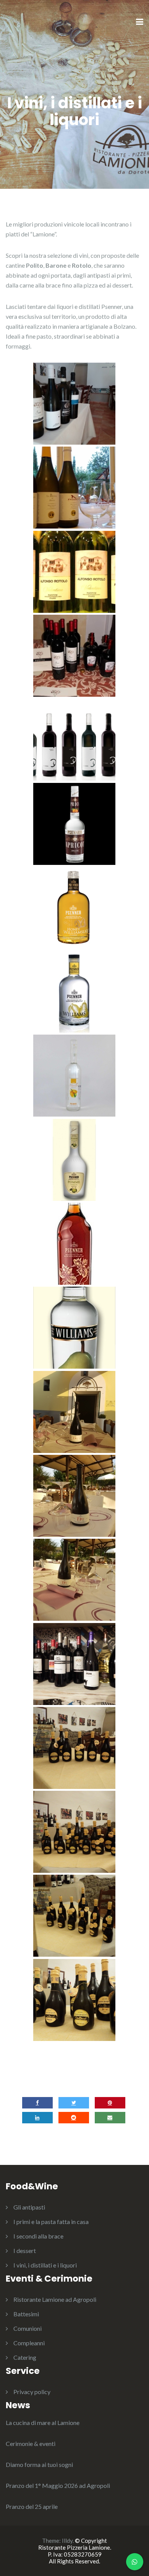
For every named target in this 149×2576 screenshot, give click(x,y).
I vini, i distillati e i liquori (45, 2265)
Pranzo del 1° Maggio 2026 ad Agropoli (58, 2485)
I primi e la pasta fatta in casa (51, 2222)
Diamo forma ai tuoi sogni (39, 2464)
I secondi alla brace (38, 2236)
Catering (25, 2357)
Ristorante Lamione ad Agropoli (55, 2299)
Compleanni (29, 2343)
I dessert (25, 2251)
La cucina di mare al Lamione (43, 2423)
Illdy (67, 2541)
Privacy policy (32, 2392)
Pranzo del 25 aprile (32, 2506)
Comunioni (28, 2328)
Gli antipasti (29, 2207)
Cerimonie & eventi (31, 2443)
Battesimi (26, 2314)
